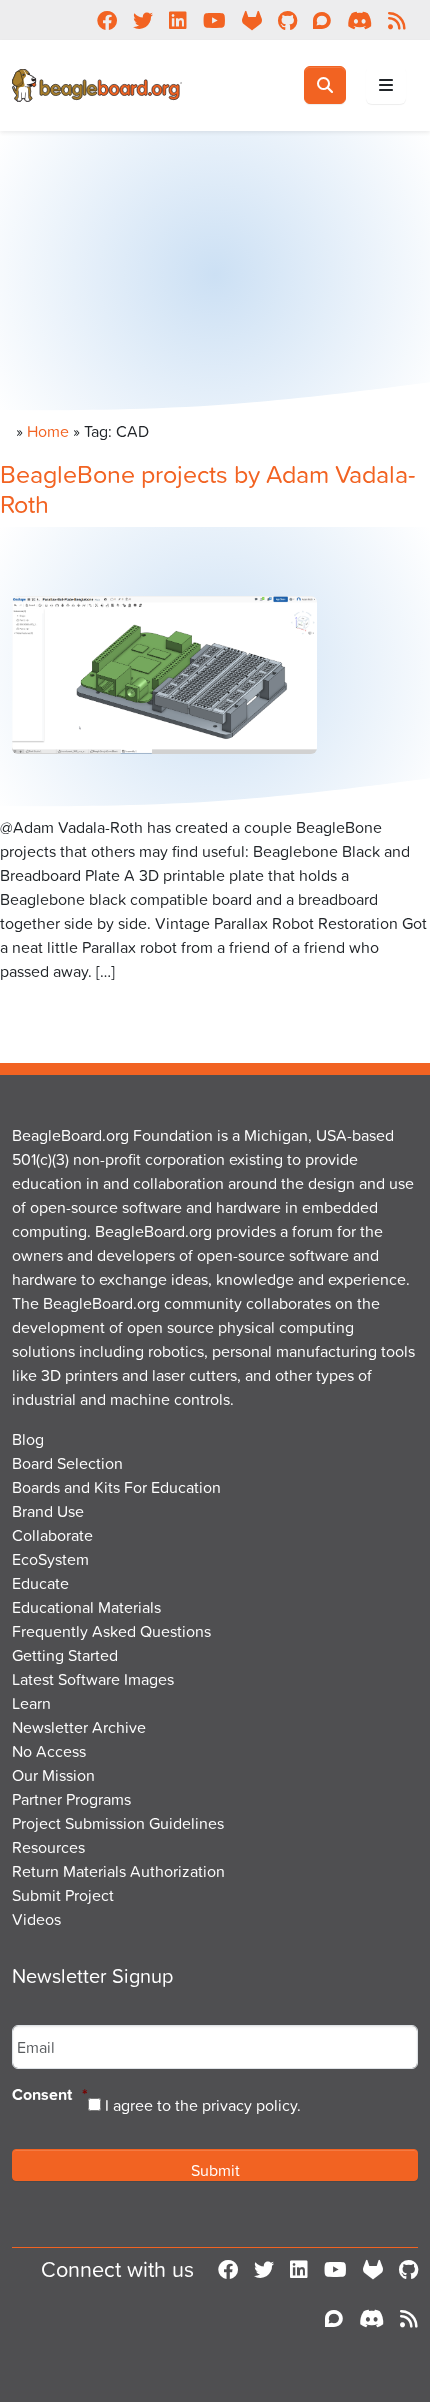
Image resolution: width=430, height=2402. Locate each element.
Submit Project (63, 1895)
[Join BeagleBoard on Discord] (371, 2318)
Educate (40, 1583)
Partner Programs (71, 1799)
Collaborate (52, 1535)
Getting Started (65, 1655)
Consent (50, 2095)
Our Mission (53, 1775)
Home (48, 431)
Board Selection (67, 1463)
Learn (31, 1703)
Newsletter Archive (79, 1727)
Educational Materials (86, 1607)
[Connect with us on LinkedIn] (299, 2269)
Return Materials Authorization (118, 1871)
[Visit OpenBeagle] (373, 2269)
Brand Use (48, 1511)
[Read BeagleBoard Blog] (409, 2318)
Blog (28, 1439)
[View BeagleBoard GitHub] (408, 2269)
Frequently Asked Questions (111, 1631)
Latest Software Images (93, 1679)
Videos (36, 1919)
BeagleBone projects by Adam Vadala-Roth (208, 488)
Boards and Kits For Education (116, 1487)
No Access (49, 1751)
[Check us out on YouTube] (335, 2269)
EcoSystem (50, 1559)
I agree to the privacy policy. (203, 2105)
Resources (48, 1847)
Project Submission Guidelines (118, 1823)
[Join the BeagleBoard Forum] (334, 2318)
